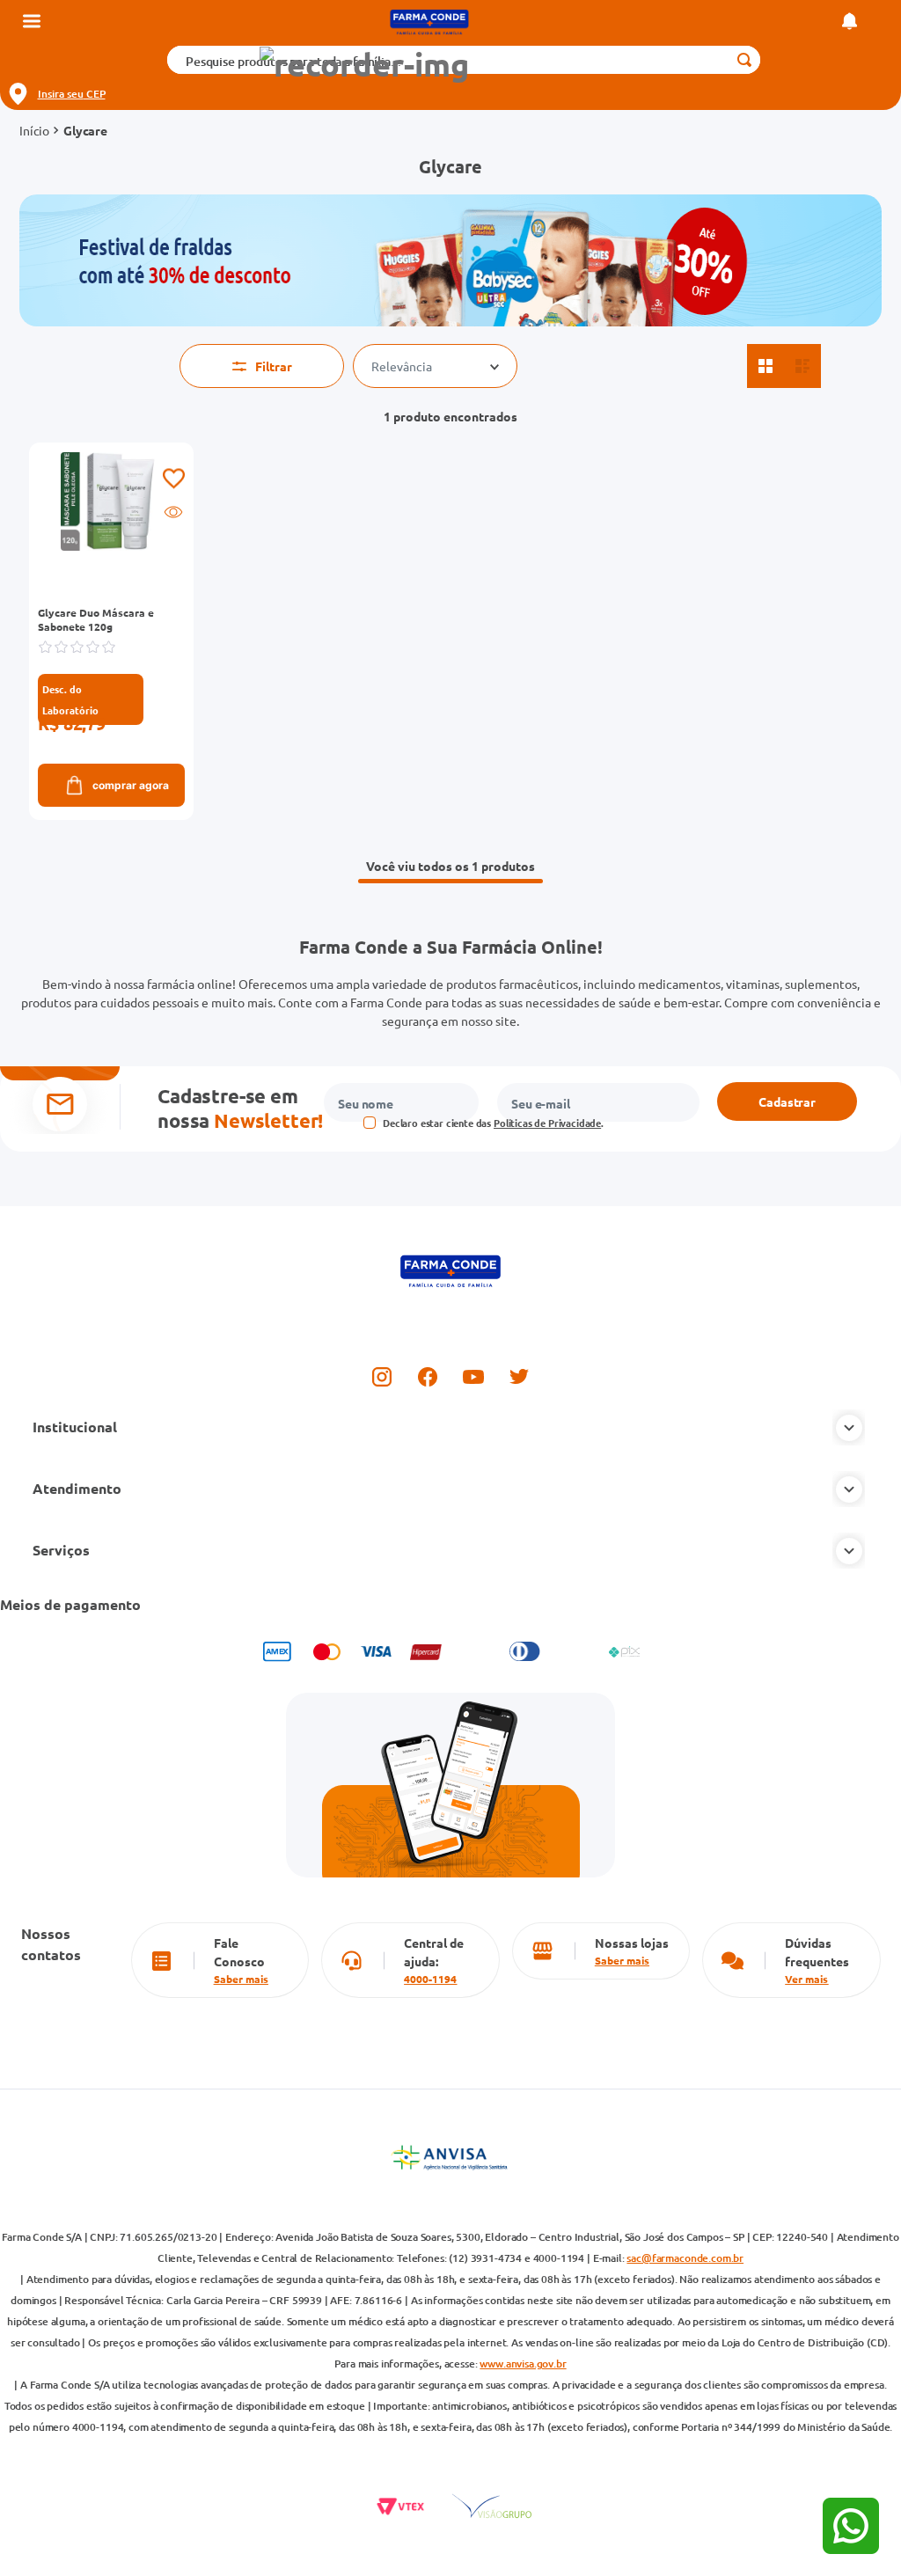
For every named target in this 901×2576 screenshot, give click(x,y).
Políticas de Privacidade (547, 1123)
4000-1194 (430, 1979)
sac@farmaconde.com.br (685, 2258)
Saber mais (241, 1979)
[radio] (765, 366)
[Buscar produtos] (744, 60)
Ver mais (806, 1979)
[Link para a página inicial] (34, 130)
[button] (363, 65)
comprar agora (131, 785)
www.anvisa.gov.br (523, 2364)
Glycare (85, 130)
